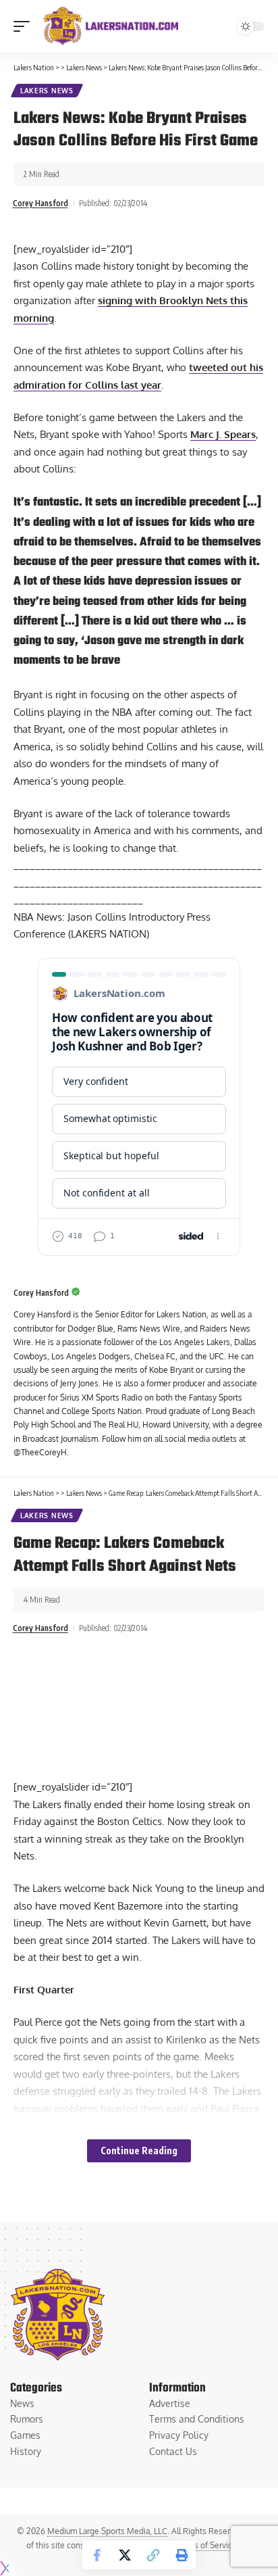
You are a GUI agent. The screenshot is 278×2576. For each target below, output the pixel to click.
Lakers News (47, 91)
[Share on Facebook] (96, 2555)
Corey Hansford (40, 203)
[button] (25, 26)
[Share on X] (125, 2555)
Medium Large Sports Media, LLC (107, 2531)
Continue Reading (139, 2150)
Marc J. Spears (223, 434)
